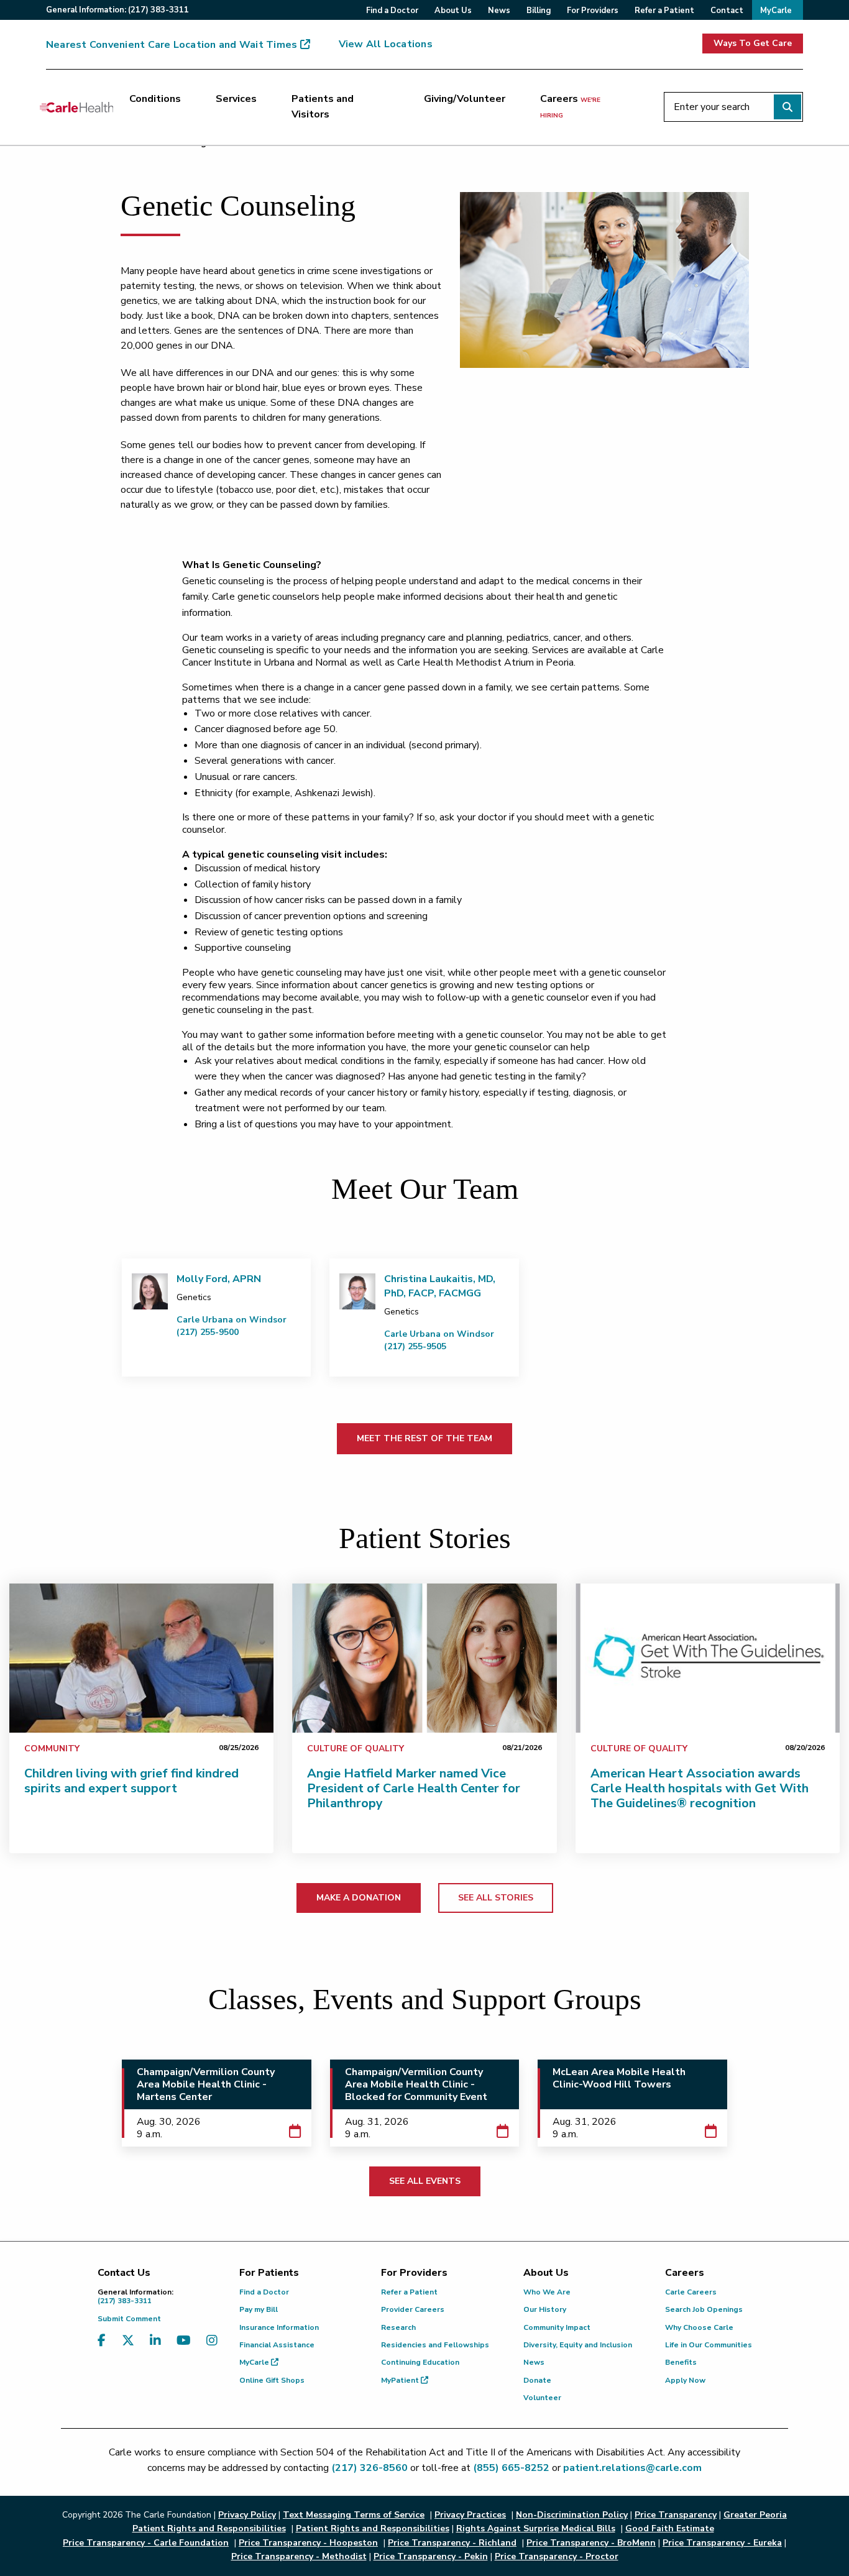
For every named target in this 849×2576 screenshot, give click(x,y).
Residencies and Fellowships (435, 2345)
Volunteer (542, 2398)
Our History (545, 2309)
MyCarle (255, 2362)
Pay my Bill (259, 2309)
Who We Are (547, 2292)
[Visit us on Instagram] (212, 2348)
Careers (570, 106)
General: (117, 10)
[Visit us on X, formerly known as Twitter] (128, 2348)
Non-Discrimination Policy (572, 2515)
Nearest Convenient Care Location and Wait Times (172, 45)
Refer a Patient (409, 2292)
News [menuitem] (499, 11)
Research (398, 2327)
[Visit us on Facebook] (102, 2348)
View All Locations (386, 44)
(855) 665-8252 (511, 2468)
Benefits (681, 2362)
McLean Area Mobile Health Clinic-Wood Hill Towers (619, 2078)
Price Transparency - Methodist (299, 2556)
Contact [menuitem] (727, 11)
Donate (537, 2380)
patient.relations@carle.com (632, 2468)
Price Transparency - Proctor (557, 2556)
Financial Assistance (277, 2345)
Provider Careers (413, 2309)
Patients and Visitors (323, 107)
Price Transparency (676, 2515)
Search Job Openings (704, 2309)
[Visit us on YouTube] (184, 2348)
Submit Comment (129, 2319)
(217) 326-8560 (369, 2468)
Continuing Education (420, 2362)
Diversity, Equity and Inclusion (578, 2345)
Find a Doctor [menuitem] (392, 11)
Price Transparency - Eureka (722, 2543)
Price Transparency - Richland (452, 2543)
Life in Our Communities (709, 2345)
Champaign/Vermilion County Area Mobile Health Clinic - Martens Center (206, 2084)
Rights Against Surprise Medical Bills (536, 2528)
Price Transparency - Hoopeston (308, 2543)
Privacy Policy (247, 2515)
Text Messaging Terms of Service (354, 2515)
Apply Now (685, 2380)
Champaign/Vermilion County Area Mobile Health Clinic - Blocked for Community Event (416, 2084)
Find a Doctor (264, 2292)
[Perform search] (787, 107)
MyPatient (401, 2380)
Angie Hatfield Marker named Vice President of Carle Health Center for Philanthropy (414, 1788)
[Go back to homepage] (76, 107)
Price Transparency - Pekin (431, 2556)
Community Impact (557, 2327)
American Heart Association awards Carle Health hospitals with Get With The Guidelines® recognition (700, 1788)
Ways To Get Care (753, 43)
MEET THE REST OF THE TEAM (424, 1438)
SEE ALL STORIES (496, 1898)
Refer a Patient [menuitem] (664, 11)
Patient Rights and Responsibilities (373, 2528)
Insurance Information (279, 2327)
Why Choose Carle (699, 2327)
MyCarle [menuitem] (776, 11)
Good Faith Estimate (670, 2528)
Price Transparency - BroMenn (591, 2543)
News (534, 2362)
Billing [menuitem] (539, 11)
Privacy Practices (470, 2515)
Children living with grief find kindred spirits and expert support (131, 1781)
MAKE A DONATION (359, 1898)
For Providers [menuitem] (593, 11)
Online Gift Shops (272, 2380)
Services (236, 99)
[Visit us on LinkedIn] (155, 2348)
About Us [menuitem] (453, 11)
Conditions (155, 99)
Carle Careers (691, 2292)
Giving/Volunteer (465, 99)
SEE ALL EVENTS (425, 2181)
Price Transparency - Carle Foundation (146, 2543)
